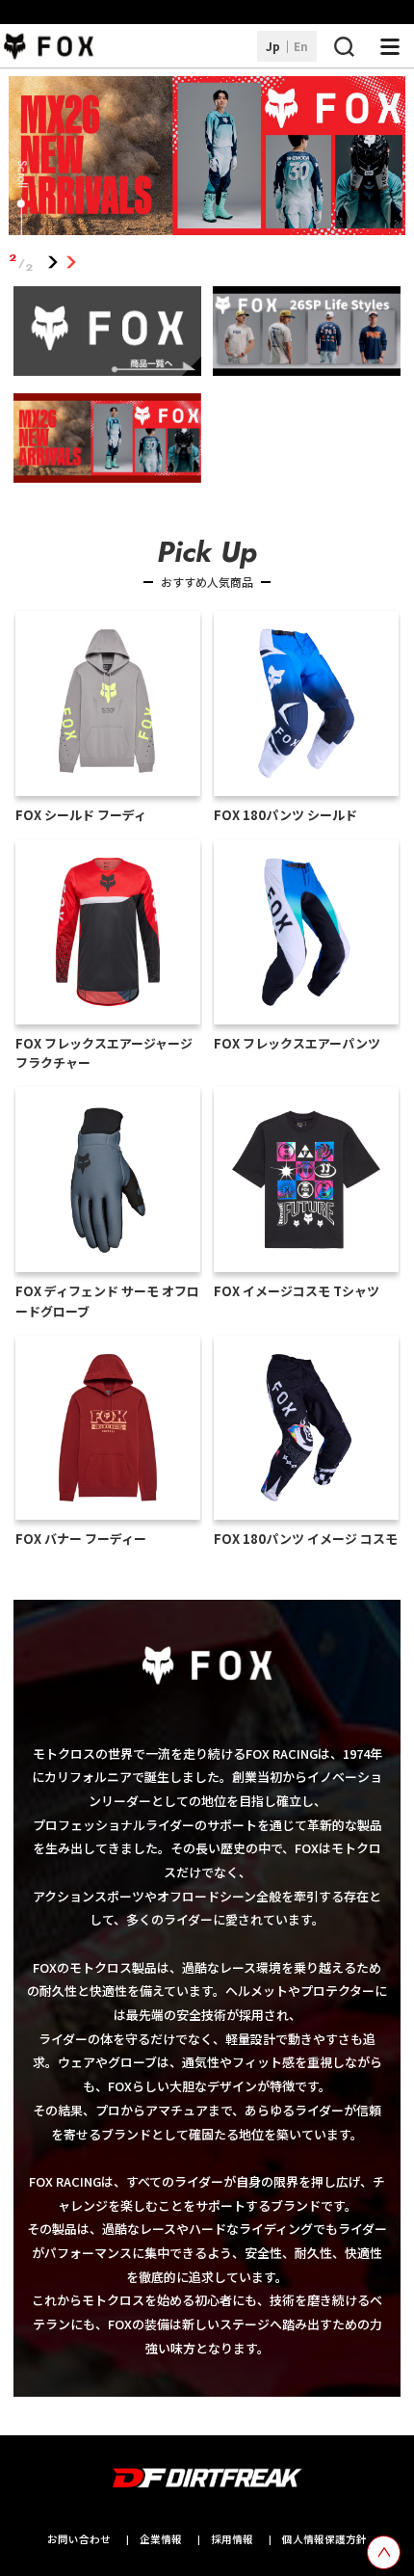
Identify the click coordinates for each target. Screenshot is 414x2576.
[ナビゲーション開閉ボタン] (390, 46)
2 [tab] (72, 263)
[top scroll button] (384, 2552)
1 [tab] (53, 263)
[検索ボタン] (344, 46)
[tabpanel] (207, 159)
